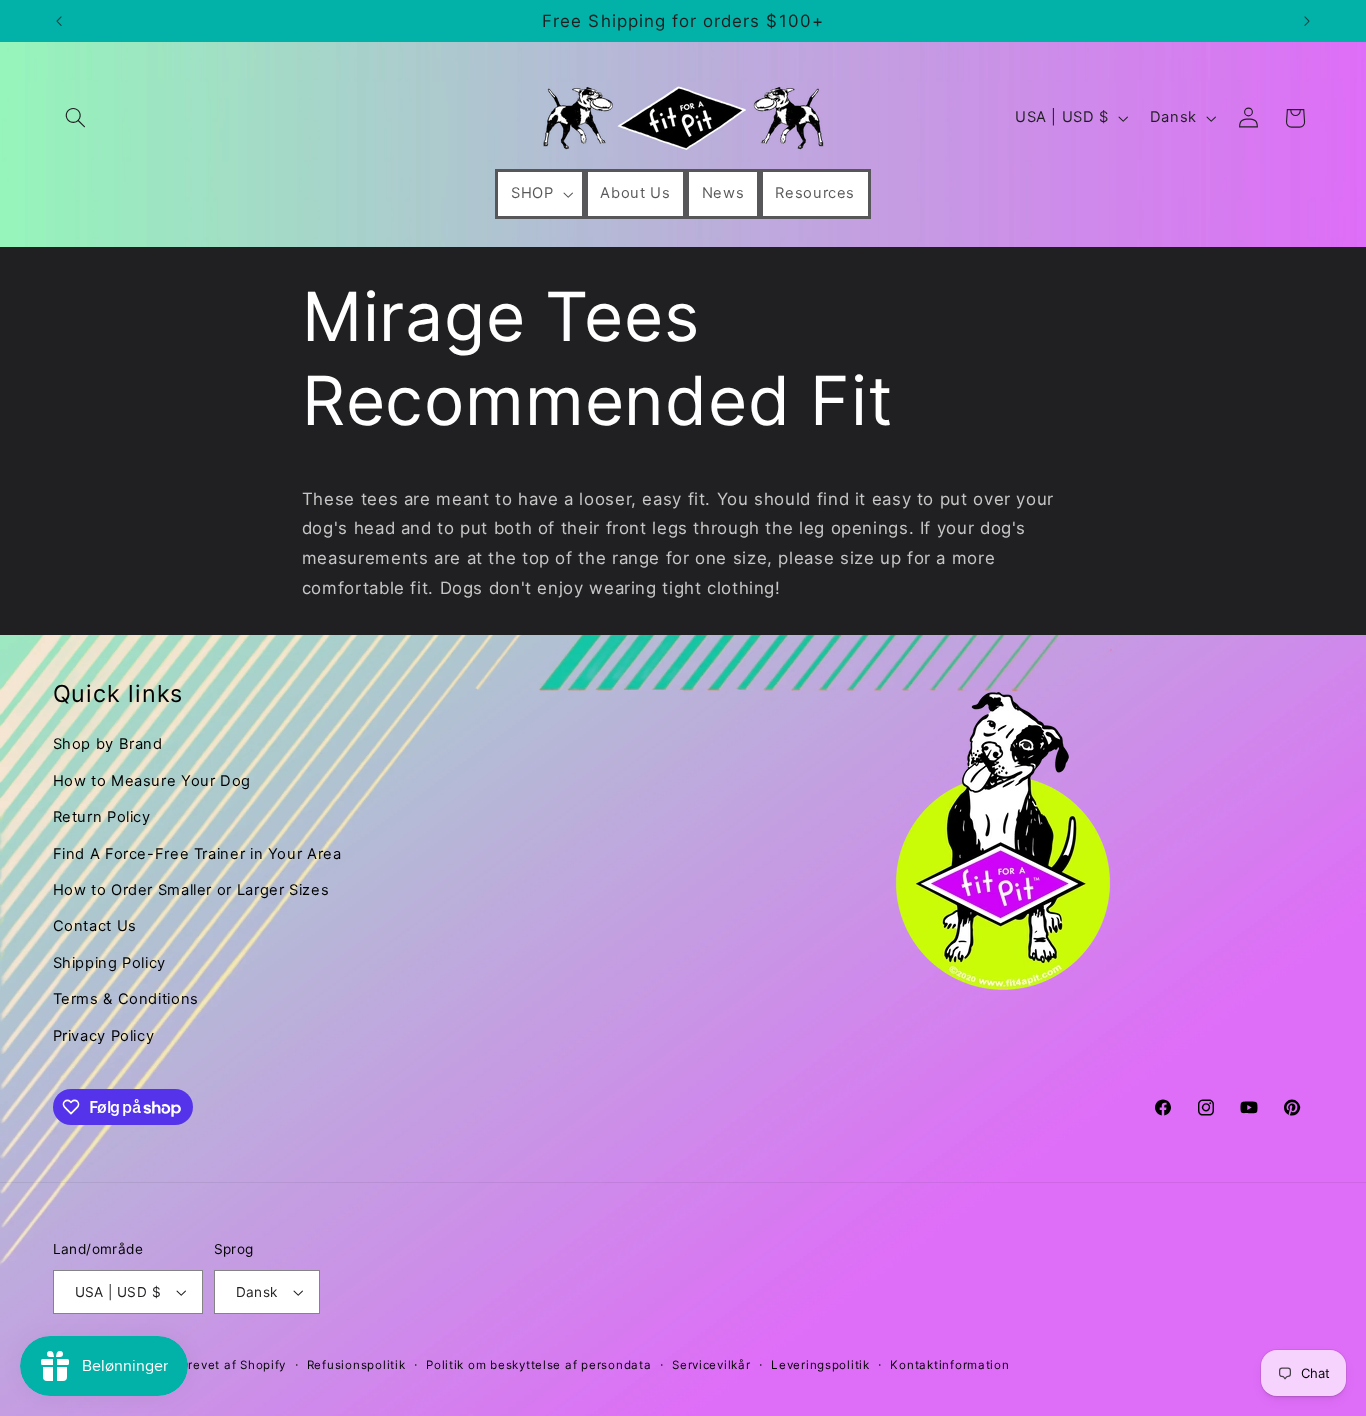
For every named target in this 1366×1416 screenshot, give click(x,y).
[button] (76, 118)
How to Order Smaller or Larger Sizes (191, 890)
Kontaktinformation (949, 1365)
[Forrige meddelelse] (59, 21)
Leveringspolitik (820, 1365)
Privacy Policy (104, 1036)
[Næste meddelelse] (1307, 21)
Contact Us (95, 926)
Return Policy (102, 817)
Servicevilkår (711, 1365)
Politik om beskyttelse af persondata (538, 1365)
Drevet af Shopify (233, 1365)
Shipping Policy (109, 963)
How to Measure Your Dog (152, 781)
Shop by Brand (108, 744)
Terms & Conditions (126, 999)
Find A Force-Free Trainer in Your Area (197, 854)
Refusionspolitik (356, 1365)
